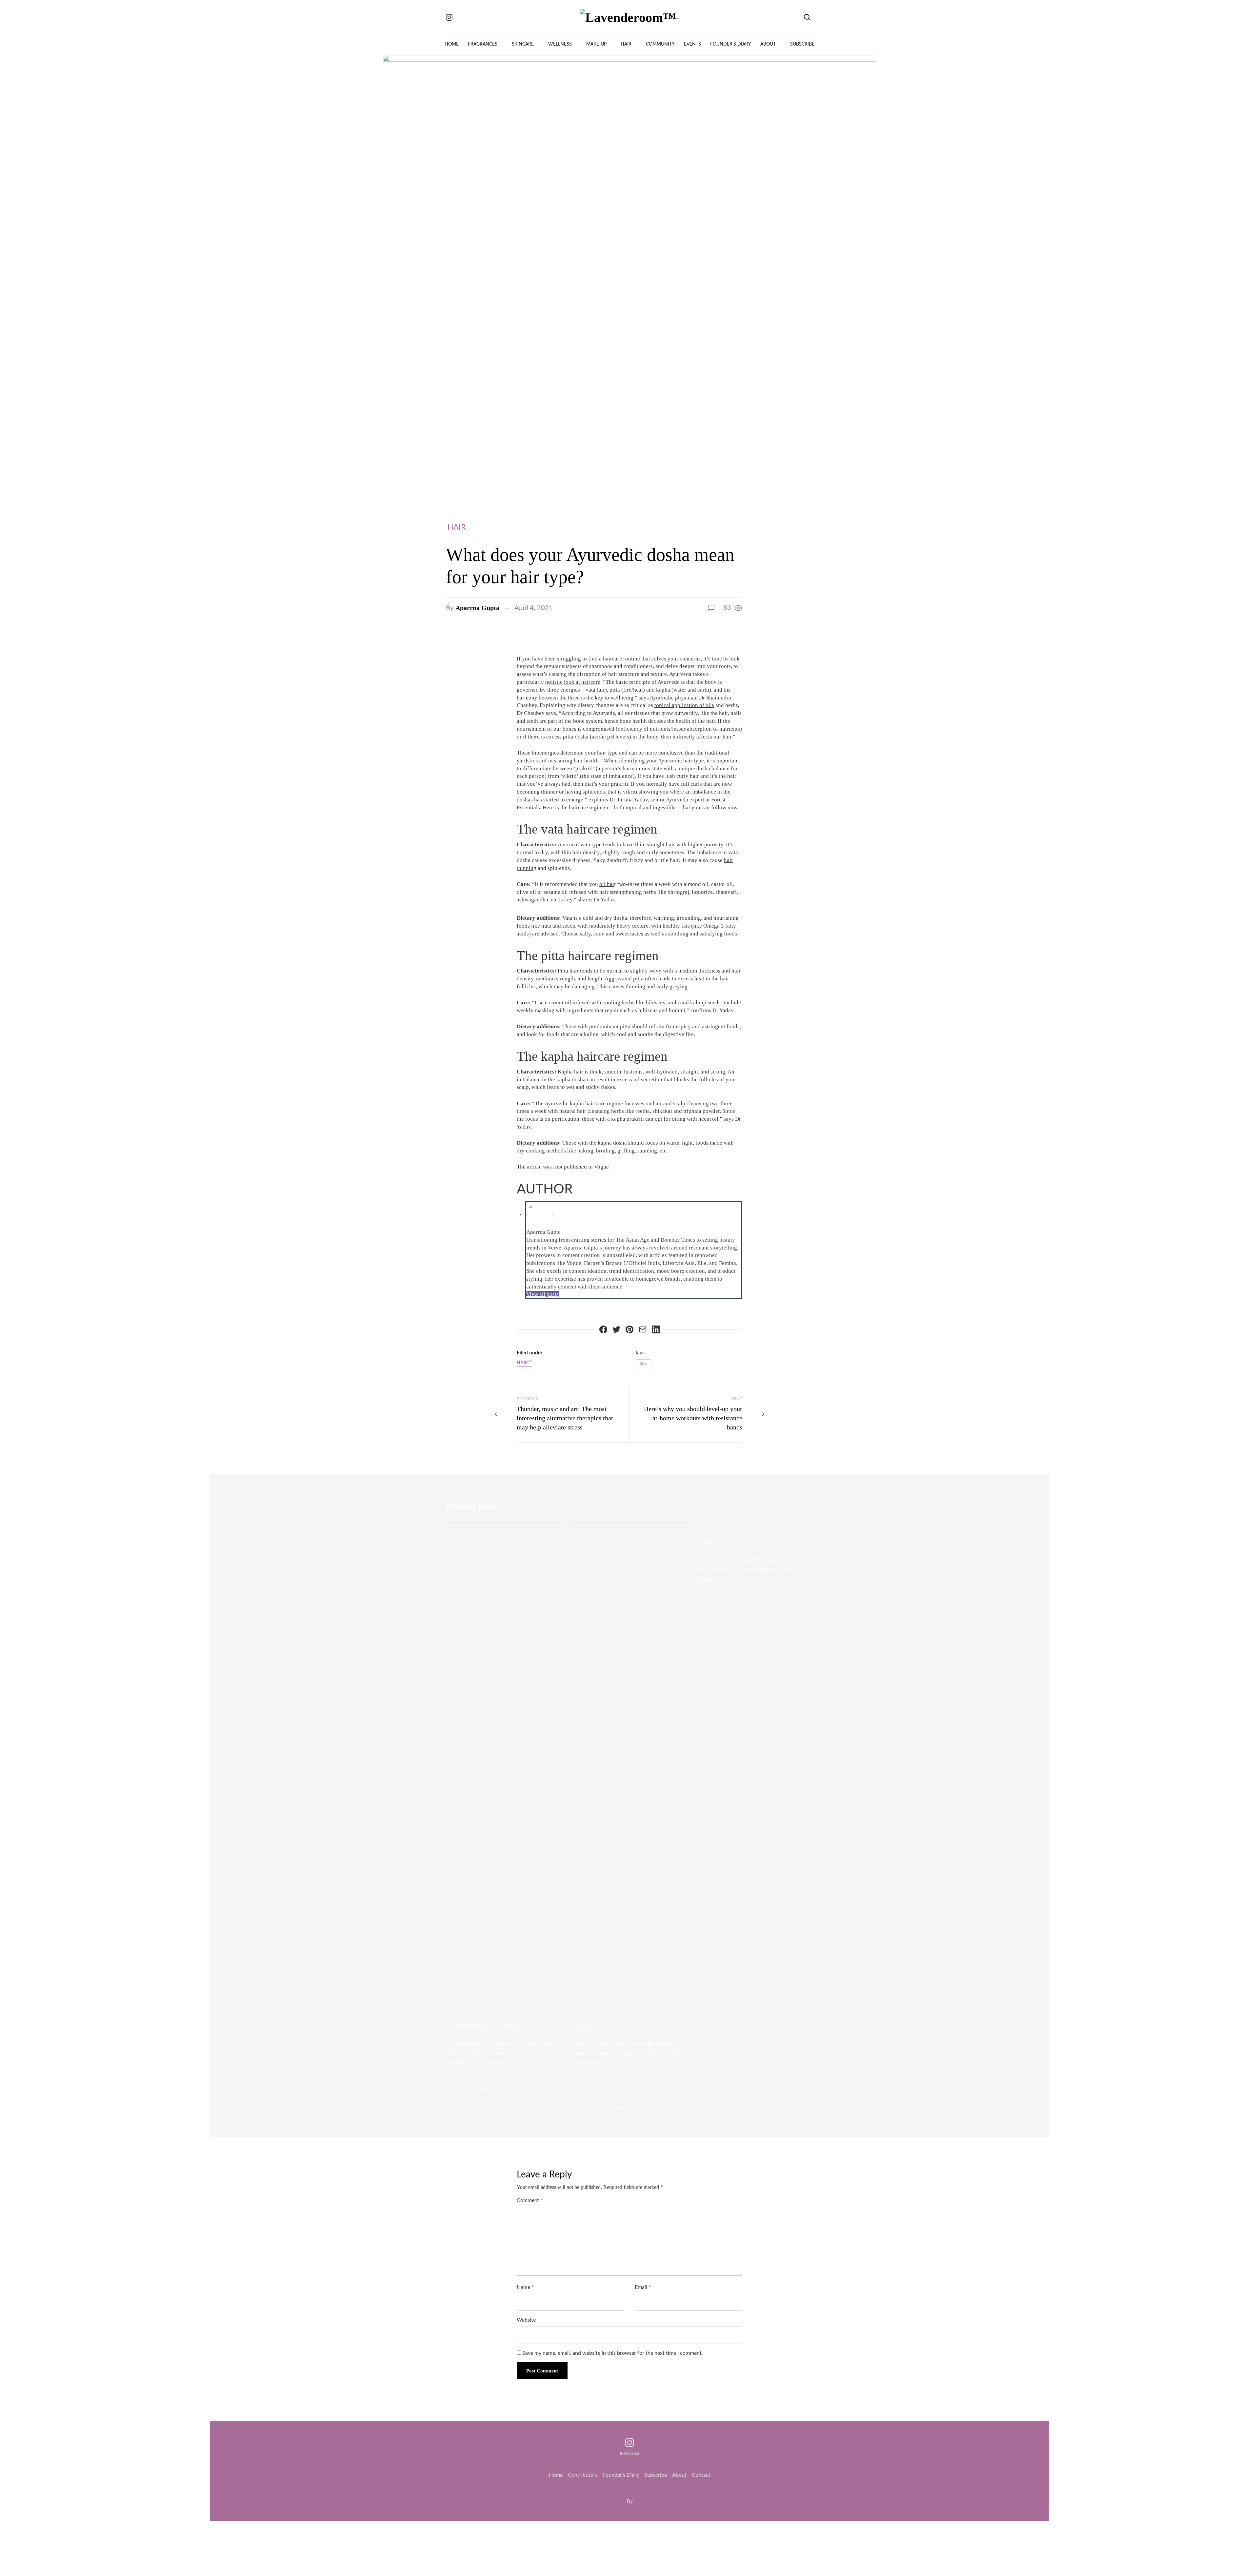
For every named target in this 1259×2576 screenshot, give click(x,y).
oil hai (607, 884)
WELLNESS (560, 44)
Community (471, 2026)
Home (556, 2475)
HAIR (626, 44)
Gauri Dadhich (717, 1624)
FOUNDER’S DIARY (731, 44)
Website (526, 2320)
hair (643, 1364)
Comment (530, 2200)
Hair (457, 527)
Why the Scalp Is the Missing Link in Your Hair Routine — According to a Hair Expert (755, 1569)
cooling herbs (619, 1003)
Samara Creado (467, 2107)
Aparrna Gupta (477, 608)
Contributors (583, 2475)
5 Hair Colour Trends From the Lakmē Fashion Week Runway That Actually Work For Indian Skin (629, 2053)
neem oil (708, 1119)
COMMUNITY (660, 44)
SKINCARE (523, 44)
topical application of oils (684, 705)
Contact (701, 2475)
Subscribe (656, 2475)
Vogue (601, 1167)
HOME (452, 44)
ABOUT (768, 44)
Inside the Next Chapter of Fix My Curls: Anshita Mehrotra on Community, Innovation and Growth (501, 2053)
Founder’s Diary (621, 2475)
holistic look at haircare (573, 682)
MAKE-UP (596, 44)
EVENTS (692, 44)
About (679, 2475)
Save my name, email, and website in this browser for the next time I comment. (613, 2353)
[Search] (807, 17)
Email (643, 2287)
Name (525, 2287)
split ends (594, 792)
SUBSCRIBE (802, 44)
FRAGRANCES (483, 44)
